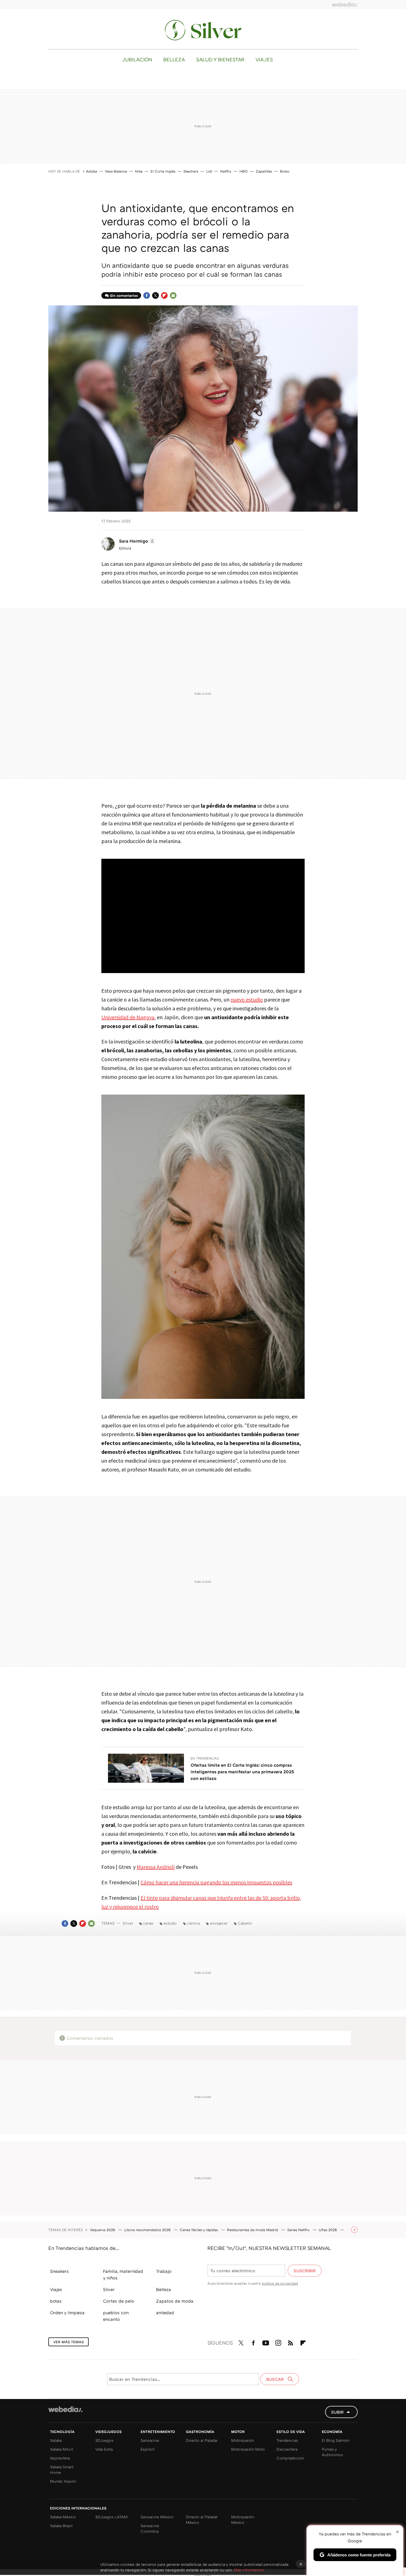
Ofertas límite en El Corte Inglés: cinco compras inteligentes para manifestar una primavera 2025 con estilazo (242, 1772)
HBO (244, 171)
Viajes (264, 59)
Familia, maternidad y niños (123, 2274)
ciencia (193, 1923)
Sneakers (59, 2271)
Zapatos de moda (175, 2301)
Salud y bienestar (220, 59)
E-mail (173, 295)
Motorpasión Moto (248, 2449)
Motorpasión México (243, 2520)
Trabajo (164, 2271)
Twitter (155, 295)
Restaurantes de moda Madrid (253, 2230)
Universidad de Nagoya (128, 1017)
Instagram (278, 2342)
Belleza (174, 59)
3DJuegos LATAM (111, 2517)
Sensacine (150, 2440)
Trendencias (287, 2440)
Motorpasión (243, 2440)
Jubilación (137, 59)
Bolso (285, 171)
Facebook (147, 295)
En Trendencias (205, 1758)
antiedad (165, 2313)
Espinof (147, 2449)
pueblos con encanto (116, 2316)
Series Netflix (299, 2230)
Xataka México (63, 2517)
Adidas (92, 171)
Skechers (191, 171)
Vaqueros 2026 (103, 2230)
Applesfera (60, 2458)
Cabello (245, 1923)
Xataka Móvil (62, 2449)
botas (56, 2301)
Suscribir (305, 2271)
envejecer (219, 1923)
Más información (249, 2570)
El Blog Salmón (336, 2440)
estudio (170, 1923)
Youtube (266, 2342)
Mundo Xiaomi (63, 2481)
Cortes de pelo (119, 2301)
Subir (337, 2412)
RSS (291, 2342)
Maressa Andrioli (156, 1867)
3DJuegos (104, 2440)
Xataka (56, 2440)
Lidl (209, 171)
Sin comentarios (124, 295)
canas (148, 1923)
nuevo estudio (247, 999)
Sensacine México (157, 2517)
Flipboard (164, 295)
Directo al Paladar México (202, 2520)
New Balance (116, 171)
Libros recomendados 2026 (148, 2230)
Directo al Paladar (202, 2440)
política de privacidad (280, 2283)
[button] (136, 541)
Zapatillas (264, 171)
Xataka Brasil (61, 2526)
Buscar (275, 2379)
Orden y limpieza (67, 2313)
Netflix (226, 171)
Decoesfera (287, 2449)
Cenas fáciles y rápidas (199, 2230)
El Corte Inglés (163, 171)
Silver (203, 30)
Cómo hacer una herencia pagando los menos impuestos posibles (216, 1882)
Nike (139, 171)
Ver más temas (68, 2342)
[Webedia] (345, 4)
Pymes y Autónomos (332, 2452)
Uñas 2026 (328, 2230)
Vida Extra (104, 2449)
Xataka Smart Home (62, 2470)
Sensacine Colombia (150, 2528)
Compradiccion (290, 2458)
